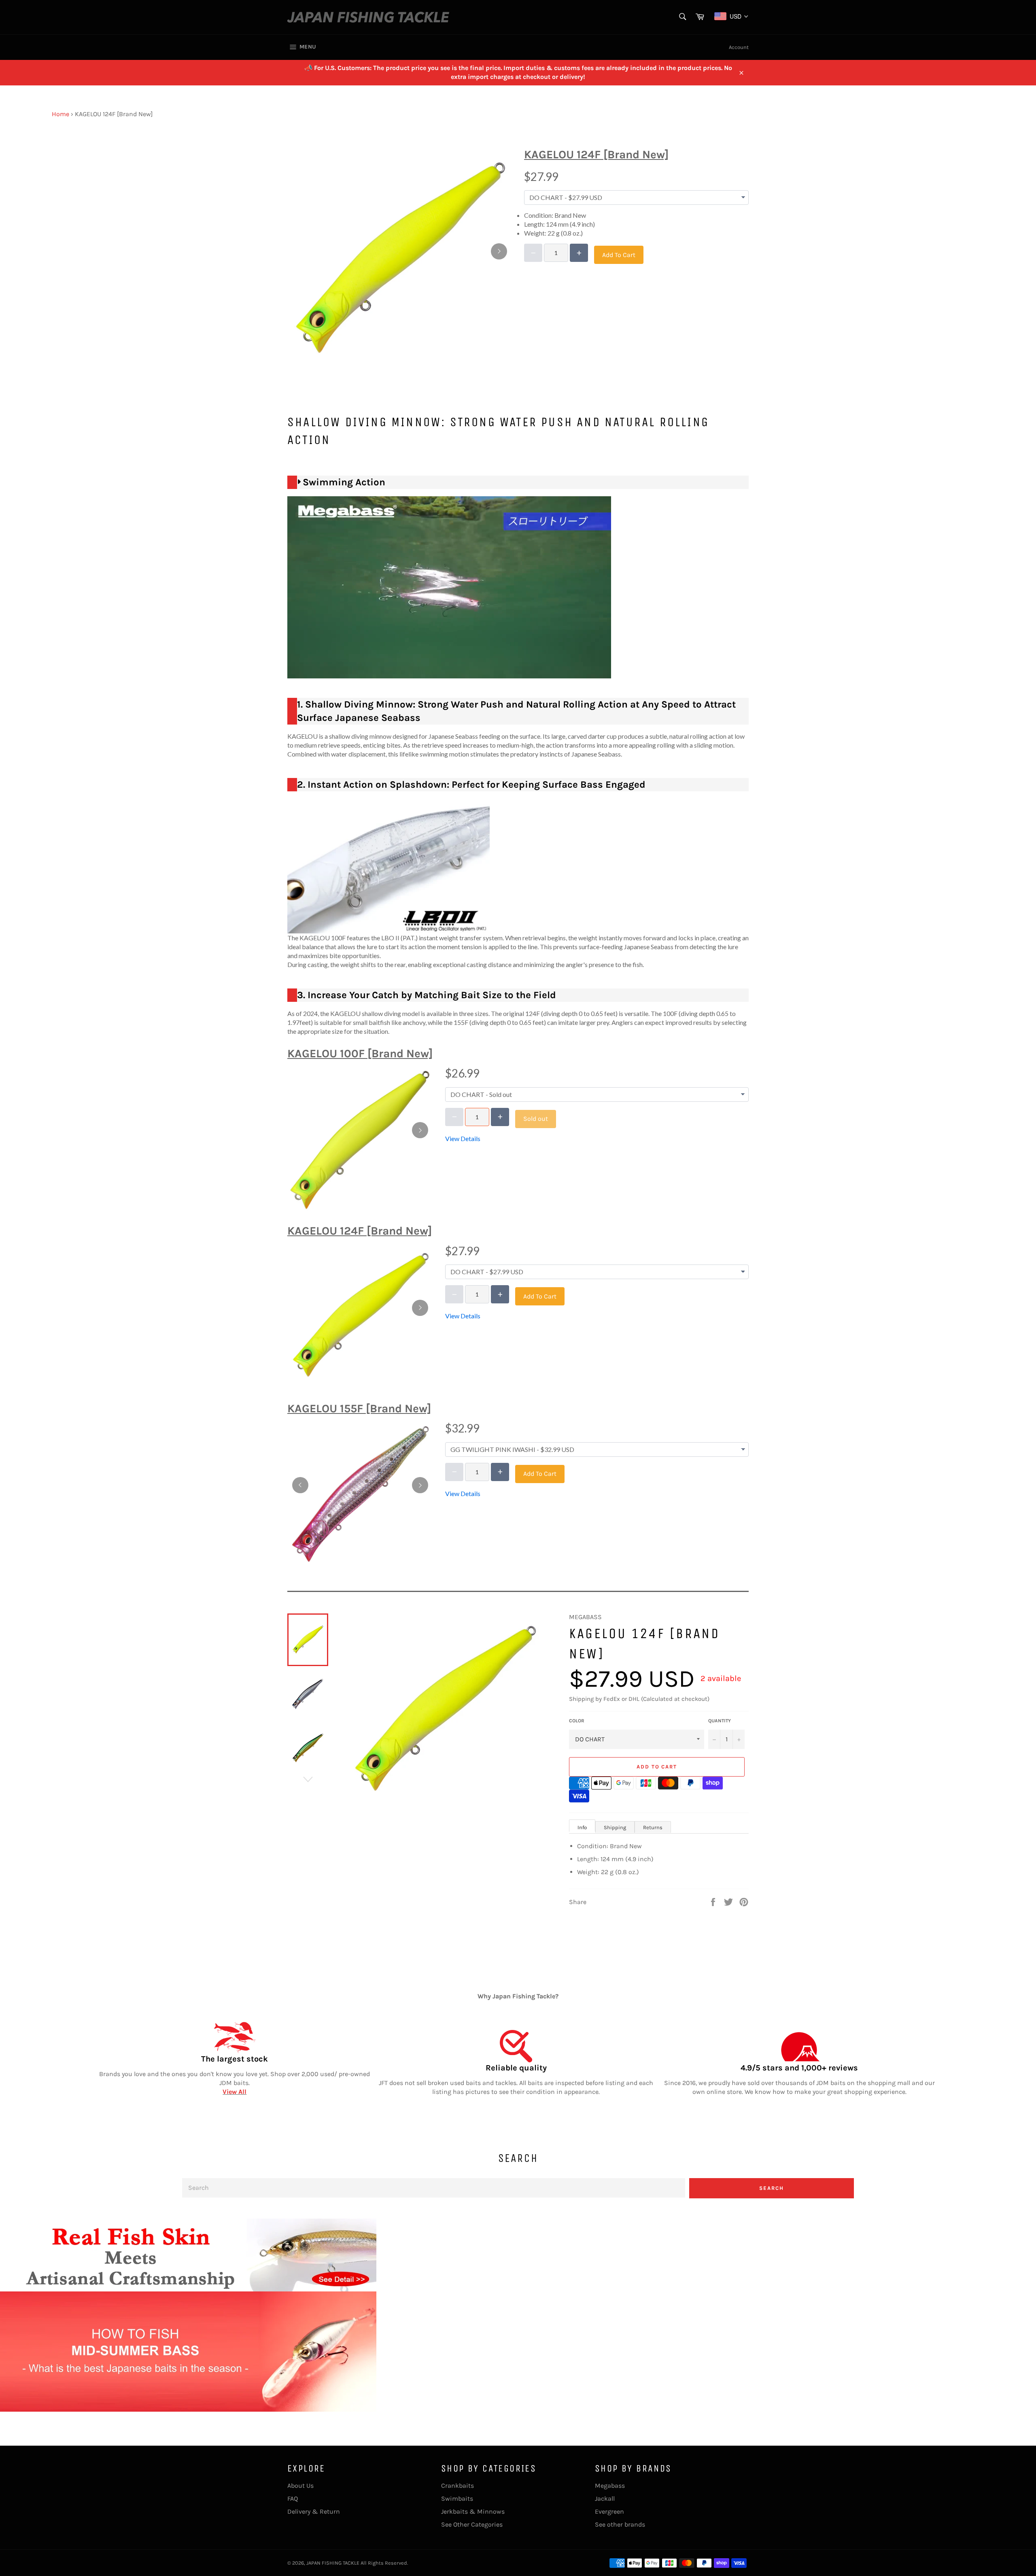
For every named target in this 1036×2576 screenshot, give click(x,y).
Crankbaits (457, 2486)
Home (61, 114)
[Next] (499, 251)
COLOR (577, 1721)
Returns (653, 1827)
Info (582, 1827)
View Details (463, 1138)
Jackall (605, 2498)
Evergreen (609, 2511)
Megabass (610, 2486)
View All (235, 2092)
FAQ (293, 2498)
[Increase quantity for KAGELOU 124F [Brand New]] (579, 253)
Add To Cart (619, 255)
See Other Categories (472, 2524)
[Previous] (300, 1485)
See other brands (620, 2524)
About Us (300, 2486)
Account (739, 47)
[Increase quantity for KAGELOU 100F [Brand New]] (500, 1117)
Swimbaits (457, 2498)
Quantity (720, 1721)
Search (772, 2188)
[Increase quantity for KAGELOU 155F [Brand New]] (500, 1472)
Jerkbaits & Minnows (473, 2511)
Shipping (615, 1827)
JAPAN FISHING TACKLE (333, 2563)
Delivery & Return (314, 2511)
